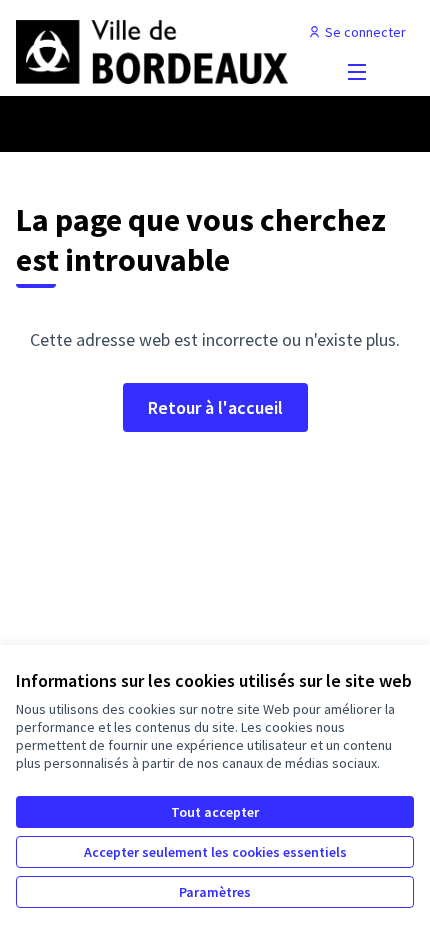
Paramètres (215, 892)
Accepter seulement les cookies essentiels (215, 852)
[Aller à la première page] (163, 52)
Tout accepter (215, 812)
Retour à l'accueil (215, 407)
